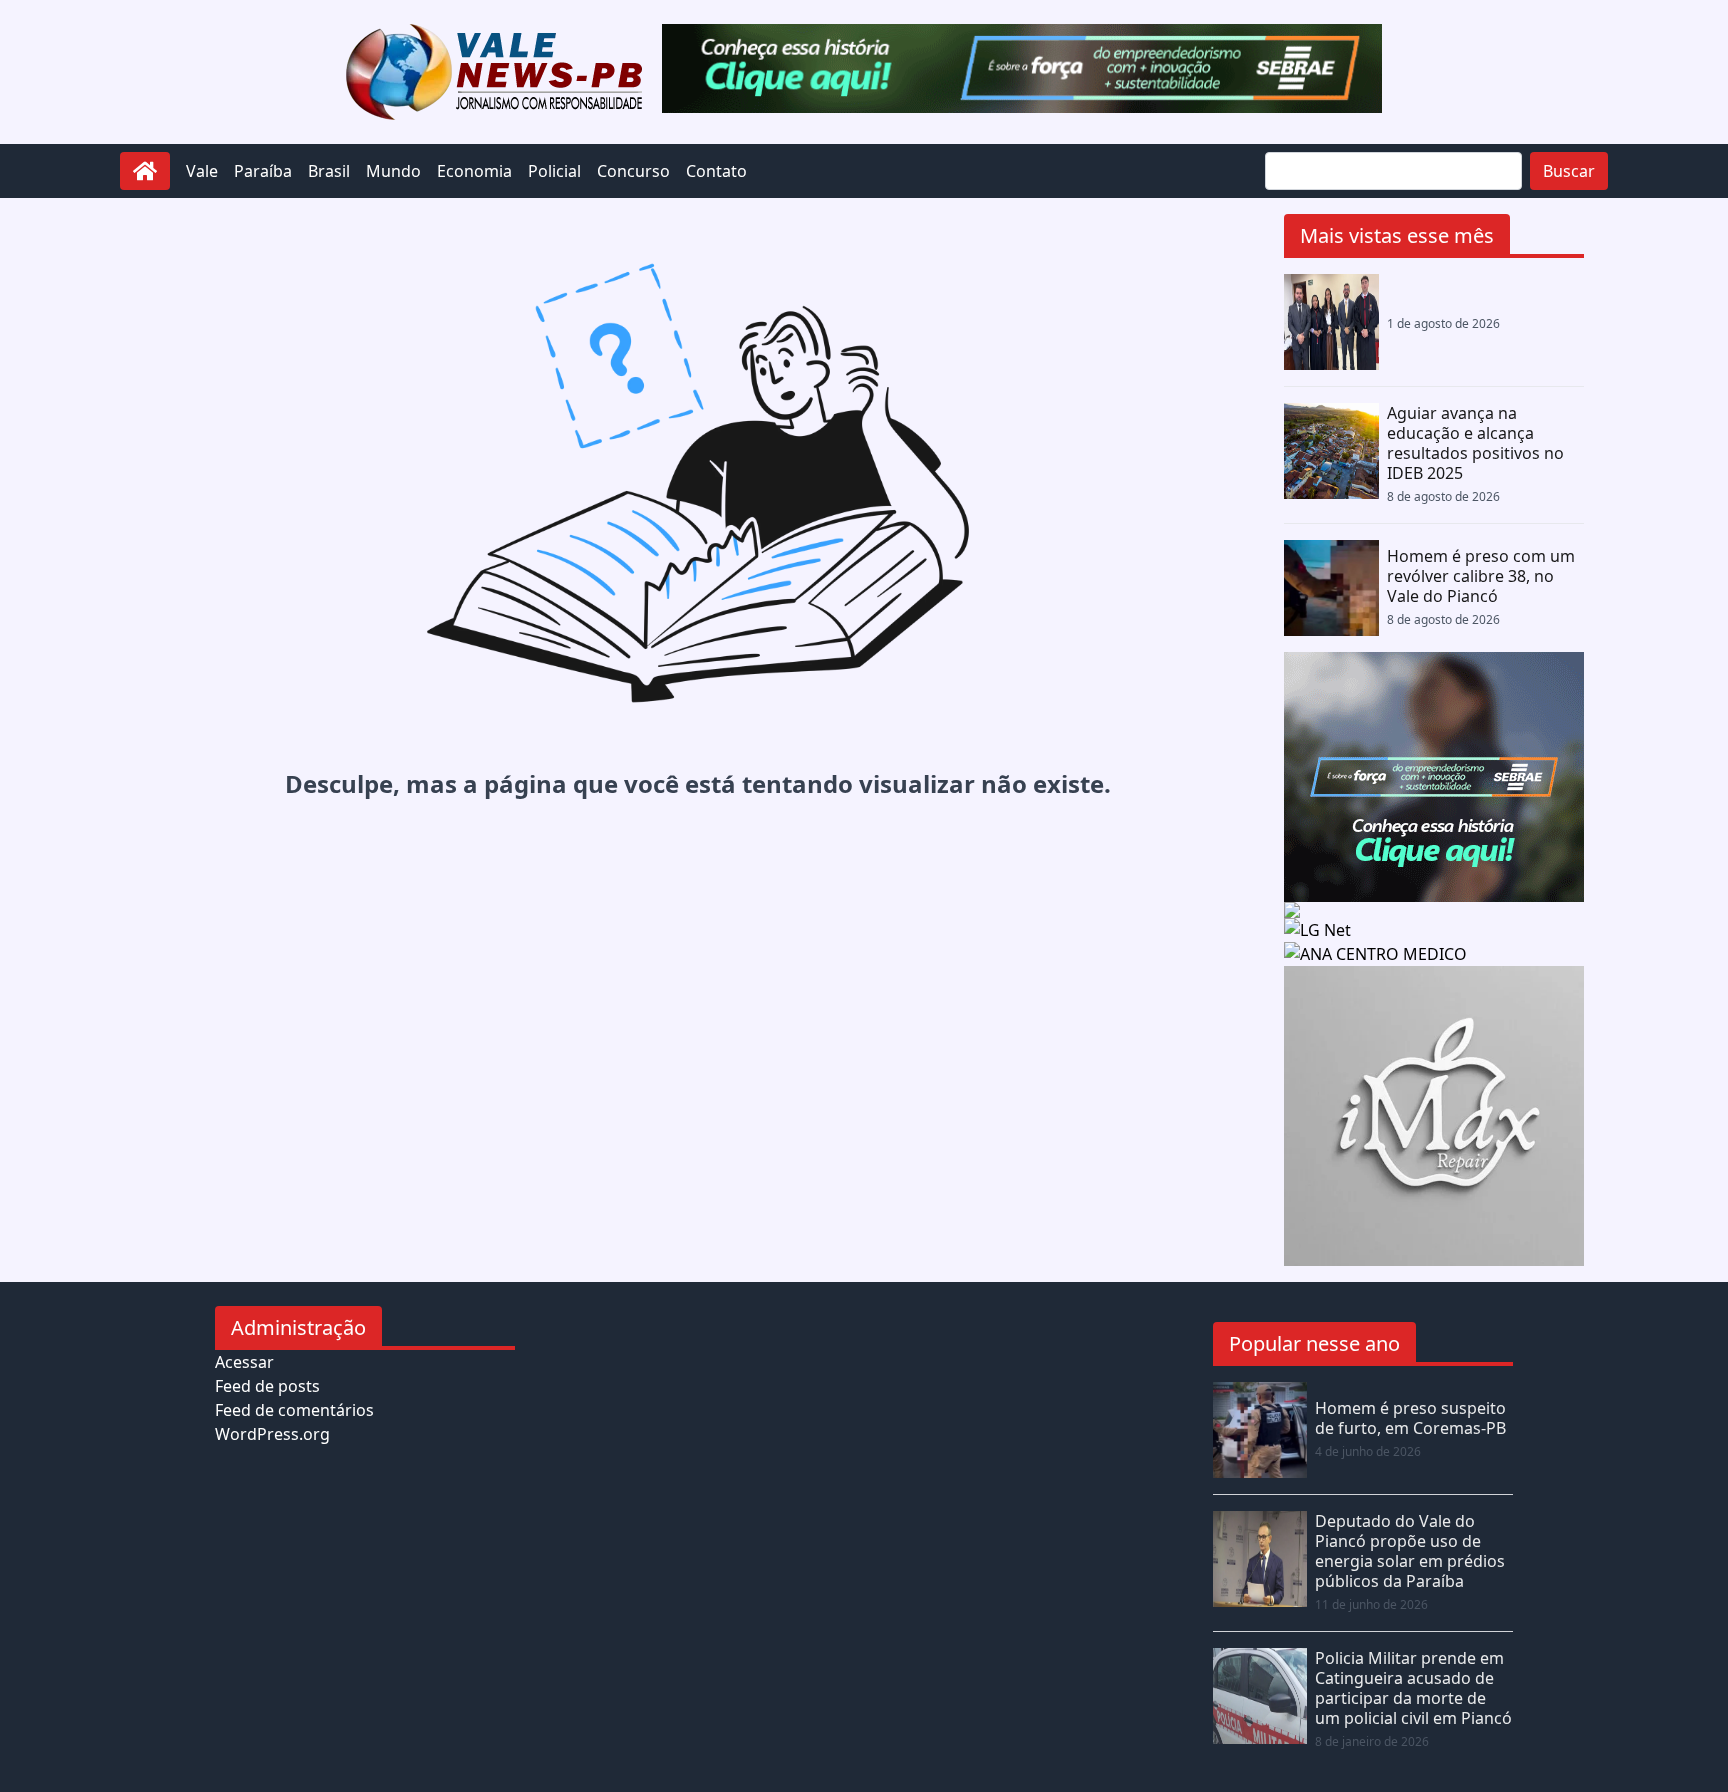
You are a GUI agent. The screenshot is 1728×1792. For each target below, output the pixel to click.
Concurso (633, 171)
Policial (554, 171)
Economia (474, 171)
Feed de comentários (294, 1410)
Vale (202, 171)
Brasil (329, 171)
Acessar (244, 1362)
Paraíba (263, 171)
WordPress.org (272, 1434)
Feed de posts (267, 1386)
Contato (716, 171)
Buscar (1569, 171)
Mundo (393, 171)
